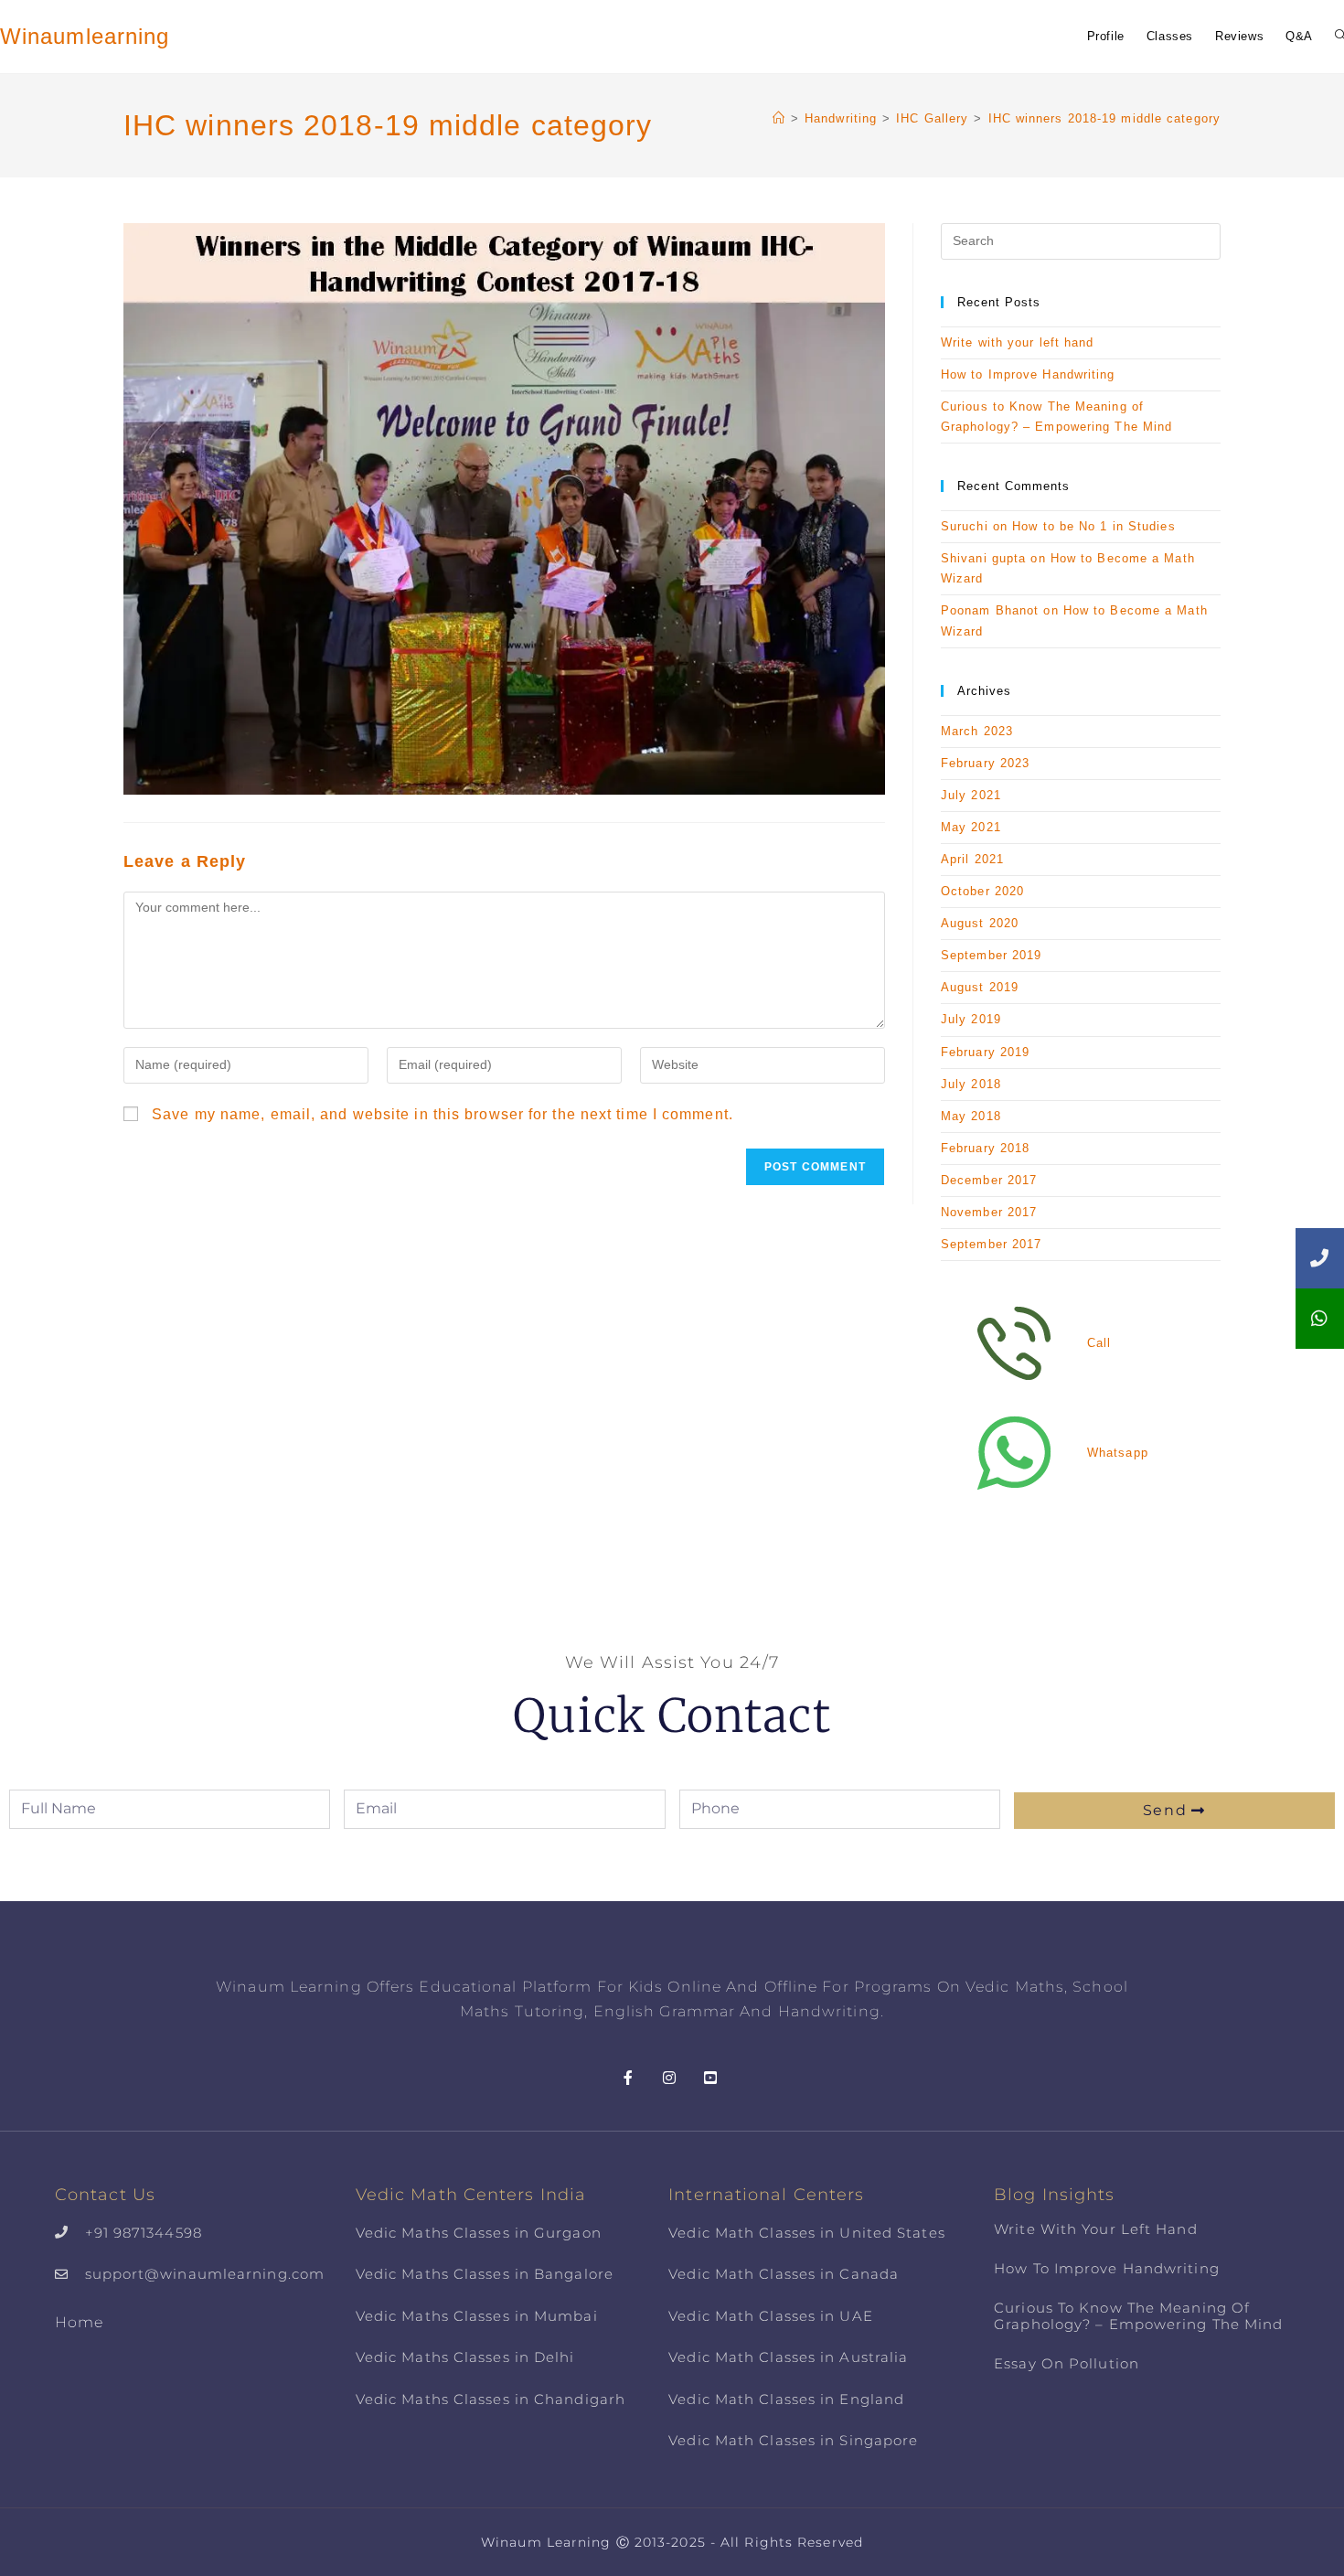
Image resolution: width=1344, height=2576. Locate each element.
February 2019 (985, 1052)
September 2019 (991, 955)
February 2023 (985, 763)
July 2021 (971, 795)
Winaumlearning (85, 36)
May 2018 (971, 1116)
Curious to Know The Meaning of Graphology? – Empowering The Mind (1138, 2316)
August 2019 (980, 987)
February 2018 (985, 1148)
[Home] (779, 118)
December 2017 (989, 1180)
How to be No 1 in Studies (1094, 526)
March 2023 (977, 731)
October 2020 (982, 891)
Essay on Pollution (1067, 2363)
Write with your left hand (1018, 342)
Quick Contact (672, 1716)
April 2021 (972, 859)
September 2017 (991, 1244)
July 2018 (971, 1084)
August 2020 (980, 923)
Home (79, 2322)
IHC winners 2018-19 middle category (1105, 118)
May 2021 (971, 827)
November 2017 (989, 1212)
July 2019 (971, 1019)
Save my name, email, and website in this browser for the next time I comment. (443, 1114)
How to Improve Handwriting (1028, 374)
